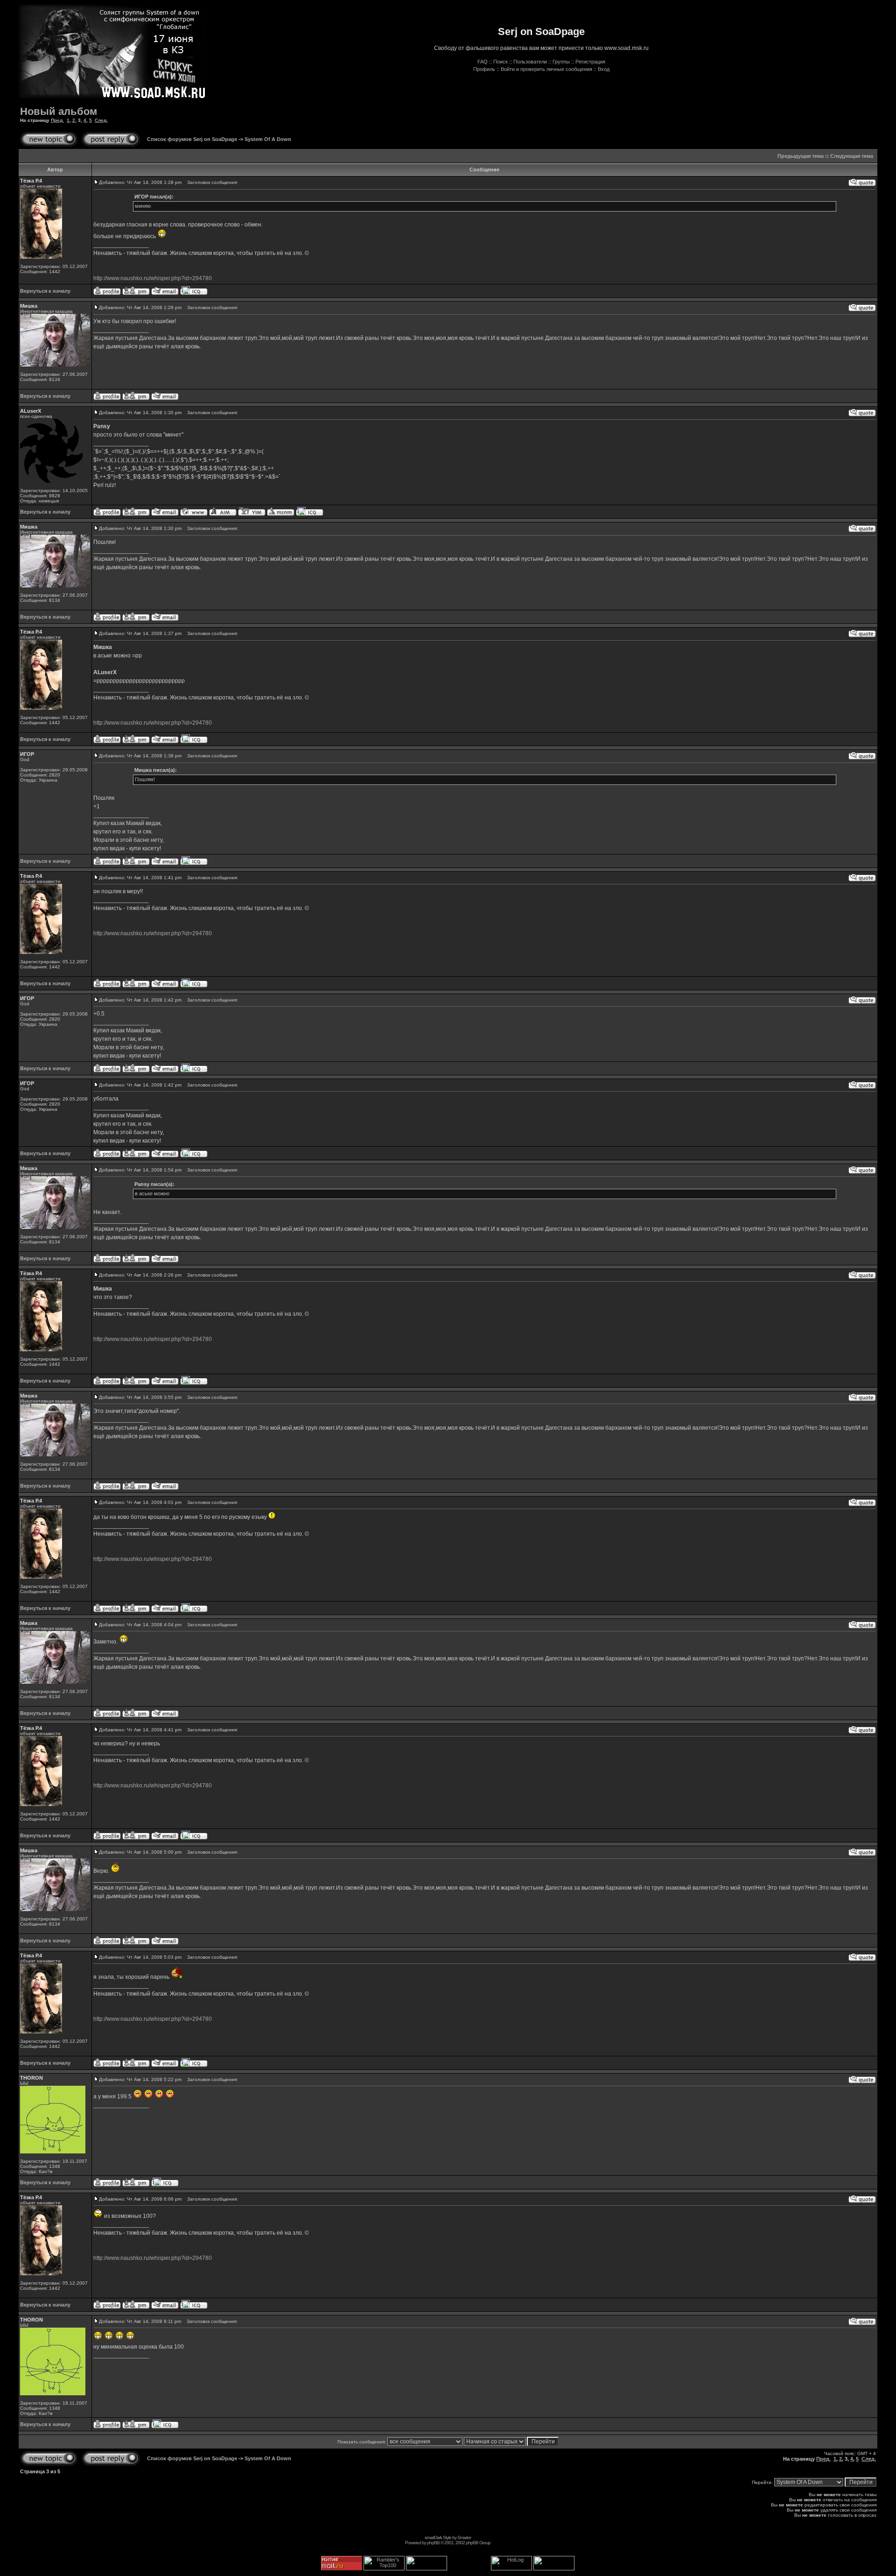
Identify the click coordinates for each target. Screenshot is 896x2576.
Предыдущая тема (801, 156)
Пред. (57, 120)
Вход (604, 69)
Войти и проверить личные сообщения (546, 69)
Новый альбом (59, 111)
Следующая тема (852, 156)
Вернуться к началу (45, 291)
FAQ (483, 62)
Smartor (464, 2537)
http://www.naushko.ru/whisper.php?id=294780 (153, 278)
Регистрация (590, 62)
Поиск (500, 62)
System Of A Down (268, 139)
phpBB (433, 2543)
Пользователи (530, 62)
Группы (561, 62)
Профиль (484, 69)
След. (101, 120)
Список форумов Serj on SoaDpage (192, 139)
